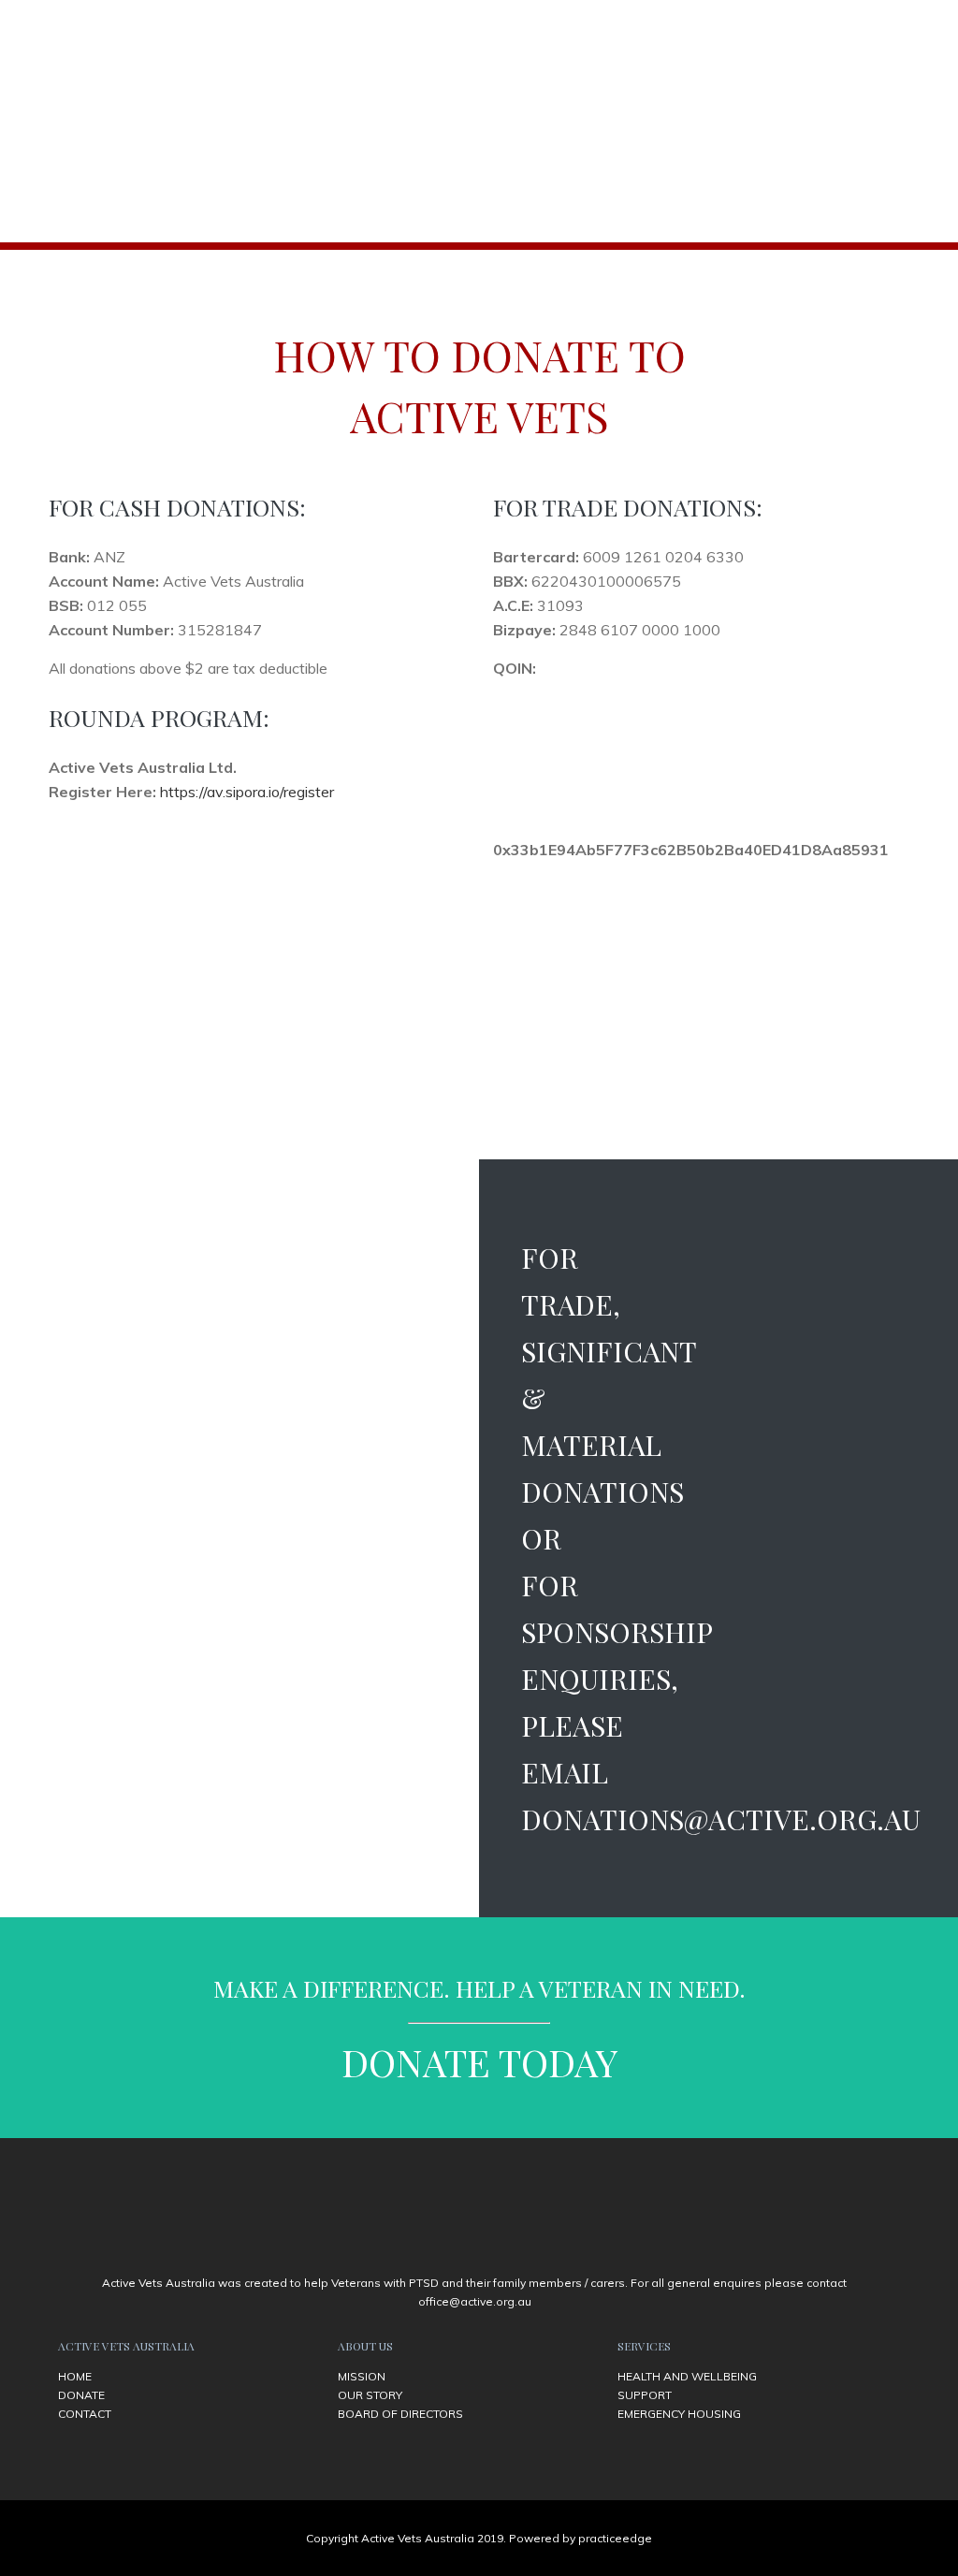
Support (645, 2395)
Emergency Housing (679, 2414)
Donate (81, 2395)
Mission (362, 2376)
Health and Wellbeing (687, 2376)
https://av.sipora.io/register (247, 792)
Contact (85, 2414)
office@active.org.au (475, 2301)
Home (75, 2376)
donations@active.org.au (721, 1819)
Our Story (370, 2395)
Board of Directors (400, 2414)
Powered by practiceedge (581, 2538)
